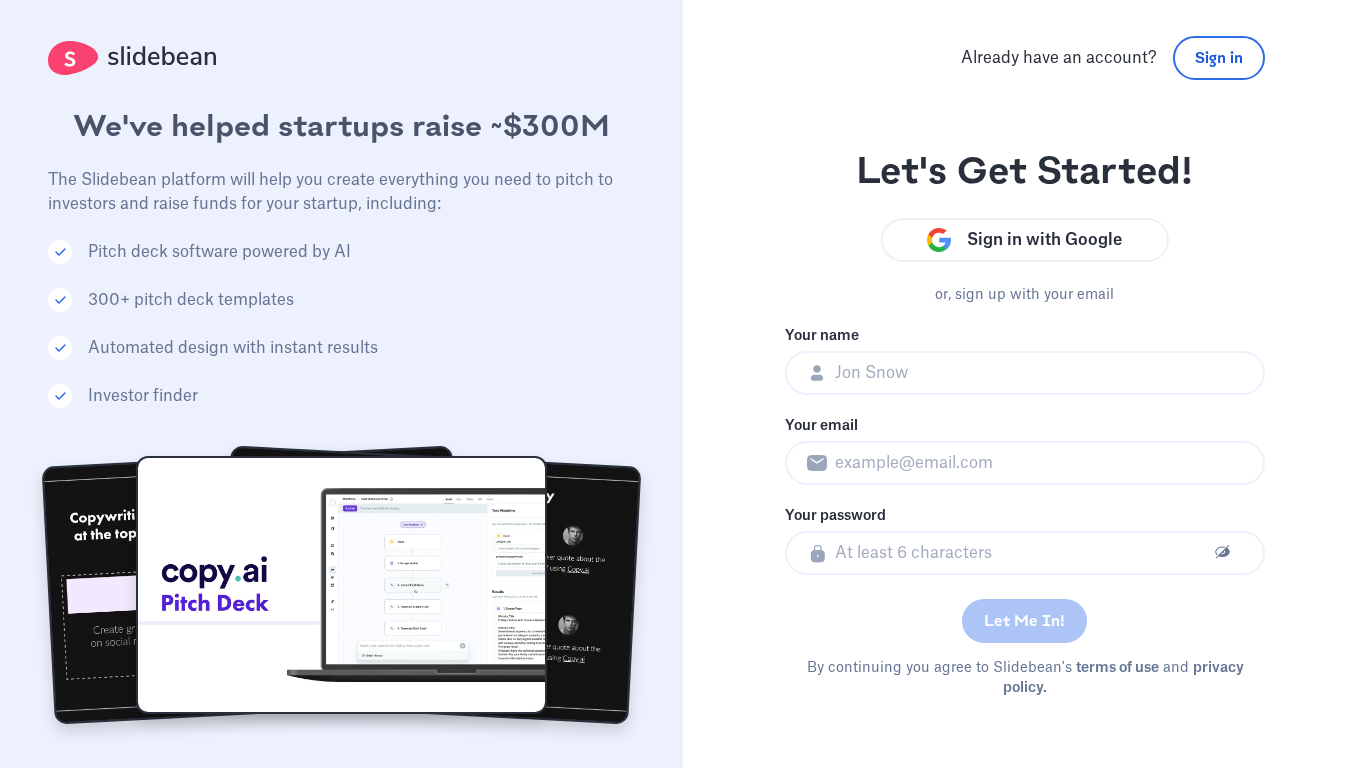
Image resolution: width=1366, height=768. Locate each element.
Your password (835, 516)
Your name (822, 336)
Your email (821, 426)
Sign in (1219, 57)
